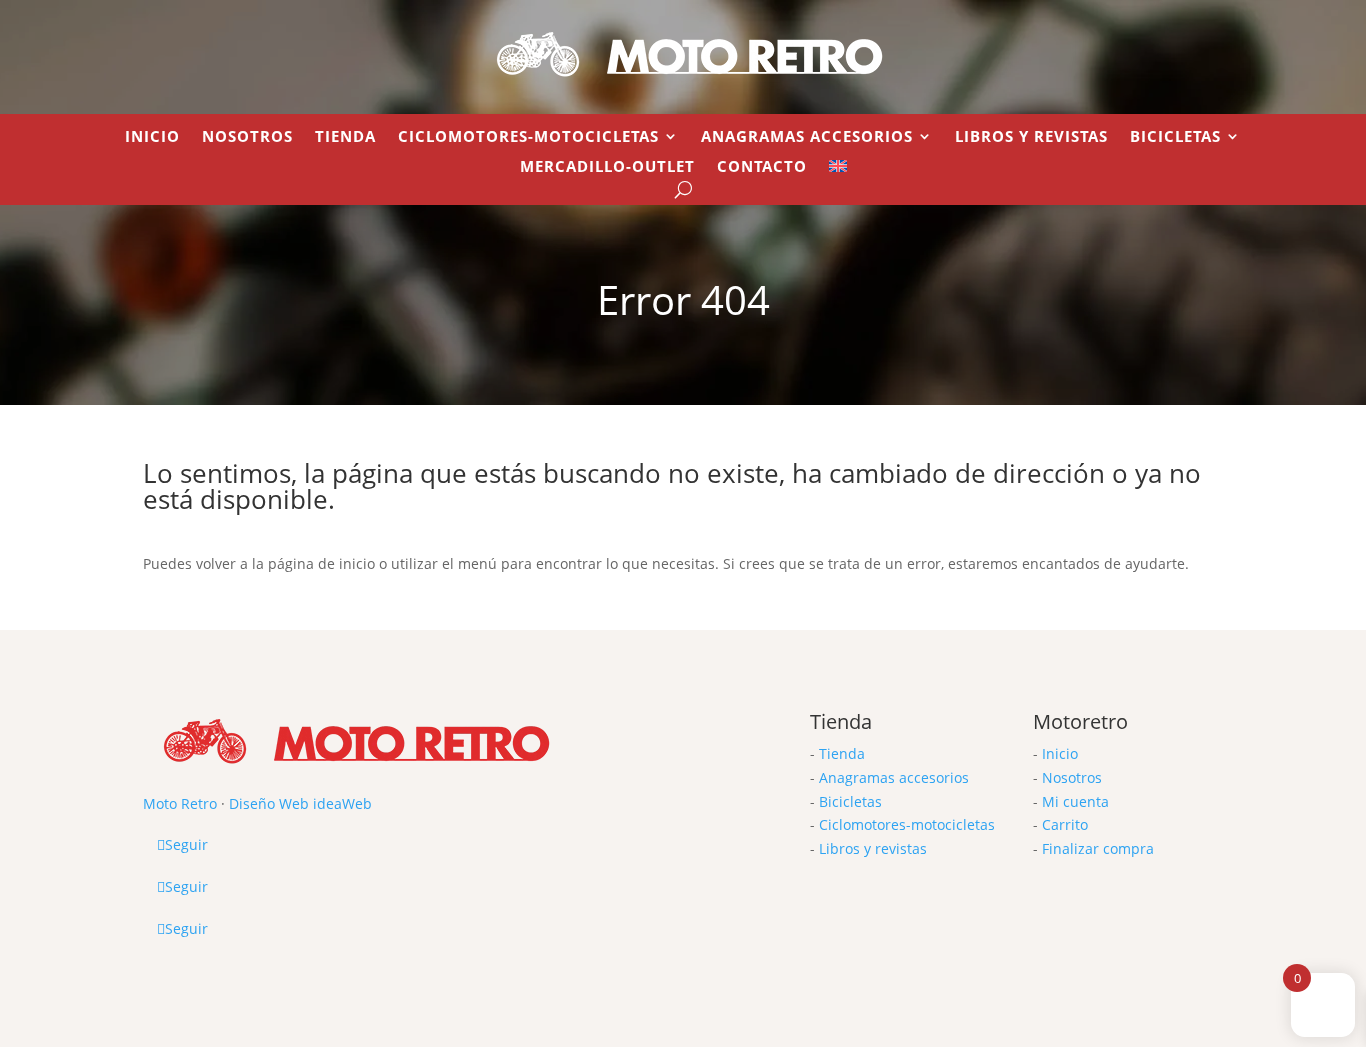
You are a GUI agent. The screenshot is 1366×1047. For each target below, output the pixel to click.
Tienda (345, 137)
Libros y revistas (1031, 137)
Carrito (1065, 824)
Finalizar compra (1098, 848)
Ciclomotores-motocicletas (907, 824)
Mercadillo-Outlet (607, 167)
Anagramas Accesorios (807, 137)
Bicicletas (1175, 137)
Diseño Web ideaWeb (300, 803)
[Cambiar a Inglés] (838, 170)
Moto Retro (180, 803)
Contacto (762, 167)
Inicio (152, 137)
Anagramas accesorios (894, 777)
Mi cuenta (1075, 801)
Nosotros (247, 137)
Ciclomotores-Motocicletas (528, 137)
